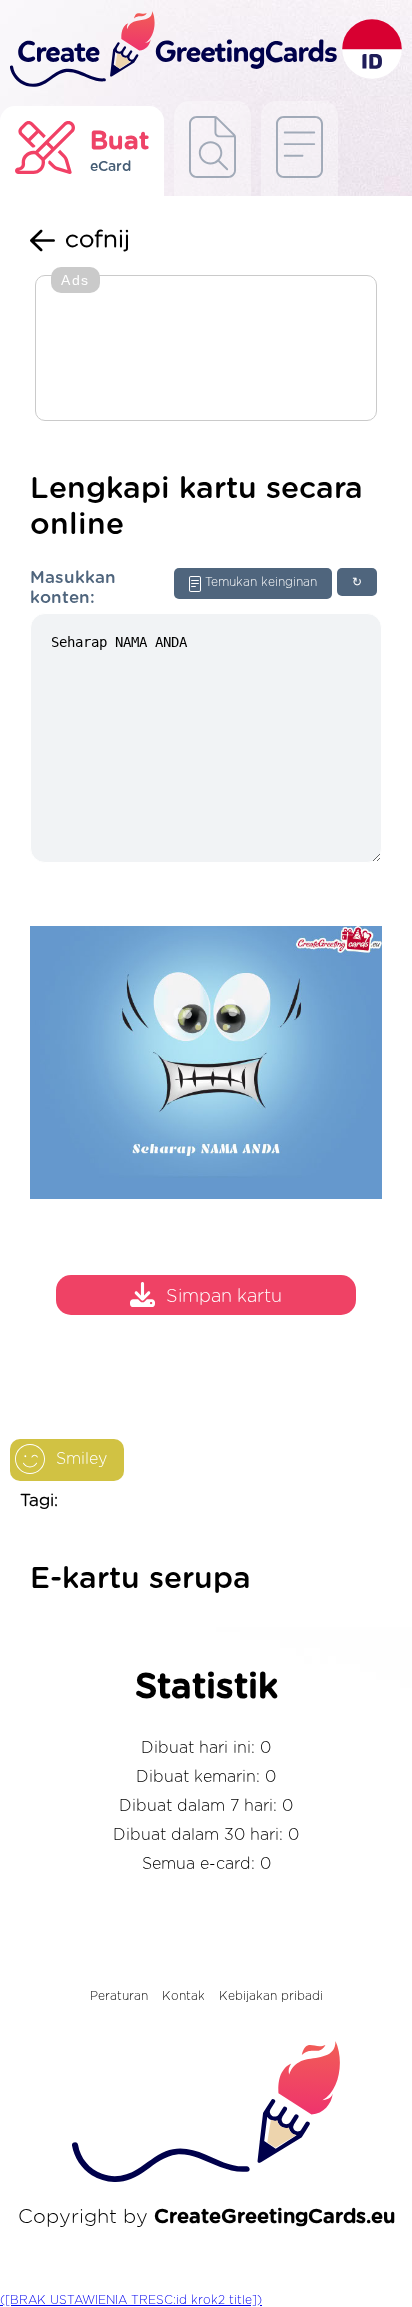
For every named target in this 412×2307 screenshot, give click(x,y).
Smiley (81, 1459)
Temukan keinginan (261, 582)
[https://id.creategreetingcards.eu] (171, 50)
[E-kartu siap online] (299, 148)
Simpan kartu (224, 1297)
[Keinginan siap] (212, 148)
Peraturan (119, 1996)
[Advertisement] (206, 350)
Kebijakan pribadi (271, 1996)
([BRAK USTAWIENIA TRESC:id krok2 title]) (131, 2300)
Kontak (183, 1996)
